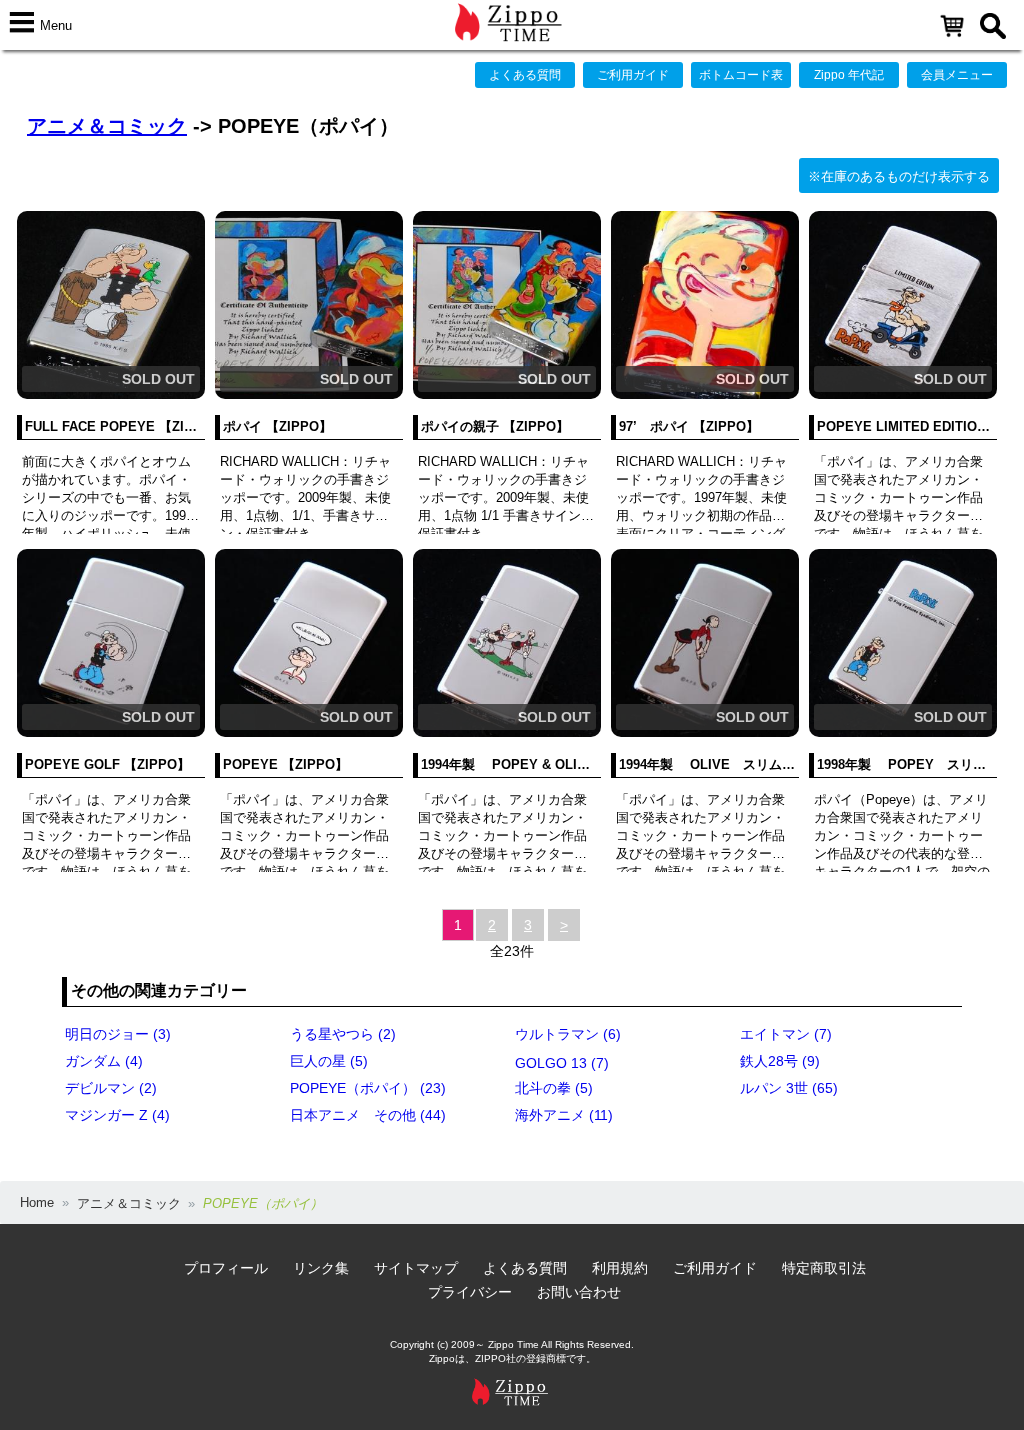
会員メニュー (957, 75)
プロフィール (226, 1268)
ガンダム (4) (104, 1061)
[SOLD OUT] (111, 394)
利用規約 (620, 1268)
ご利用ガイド (633, 75)
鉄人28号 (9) (780, 1061)
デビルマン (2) (111, 1088)
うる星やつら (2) (343, 1034)
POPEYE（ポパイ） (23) (368, 1088)
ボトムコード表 (741, 75)
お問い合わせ (579, 1292)
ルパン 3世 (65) (789, 1088)
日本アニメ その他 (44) (368, 1115)
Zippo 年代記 (849, 75)
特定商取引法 (824, 1268)
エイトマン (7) (786, 1034)
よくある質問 (525, 75)
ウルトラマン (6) (568, 1034)
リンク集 (321, 1268)
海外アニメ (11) (564, 1115)
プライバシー (470, 1292)
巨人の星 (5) (329, 1061)
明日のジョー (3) (118, 1034)
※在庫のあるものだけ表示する (899, 176)
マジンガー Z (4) (117, 1115)
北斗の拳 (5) (554, 1088)
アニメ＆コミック (107, 126)
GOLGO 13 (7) (562, 1063)
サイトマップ (416, 1268)
